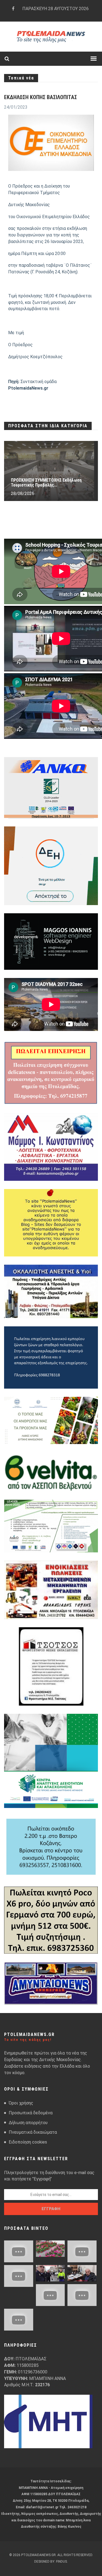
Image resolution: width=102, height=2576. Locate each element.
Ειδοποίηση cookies (28, 2142)
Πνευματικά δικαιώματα (33, 2132)
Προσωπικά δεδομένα (31, 2113)
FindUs (61, 2562)
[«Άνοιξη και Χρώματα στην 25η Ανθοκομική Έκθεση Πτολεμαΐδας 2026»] (50, 2249)
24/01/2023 (16, 107)
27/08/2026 (23, 493)
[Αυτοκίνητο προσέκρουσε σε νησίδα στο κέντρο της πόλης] (19, 2276)
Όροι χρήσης (21, 2103)
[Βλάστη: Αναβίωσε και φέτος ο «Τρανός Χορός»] (19, 2251)
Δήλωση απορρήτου (28, 2123)
